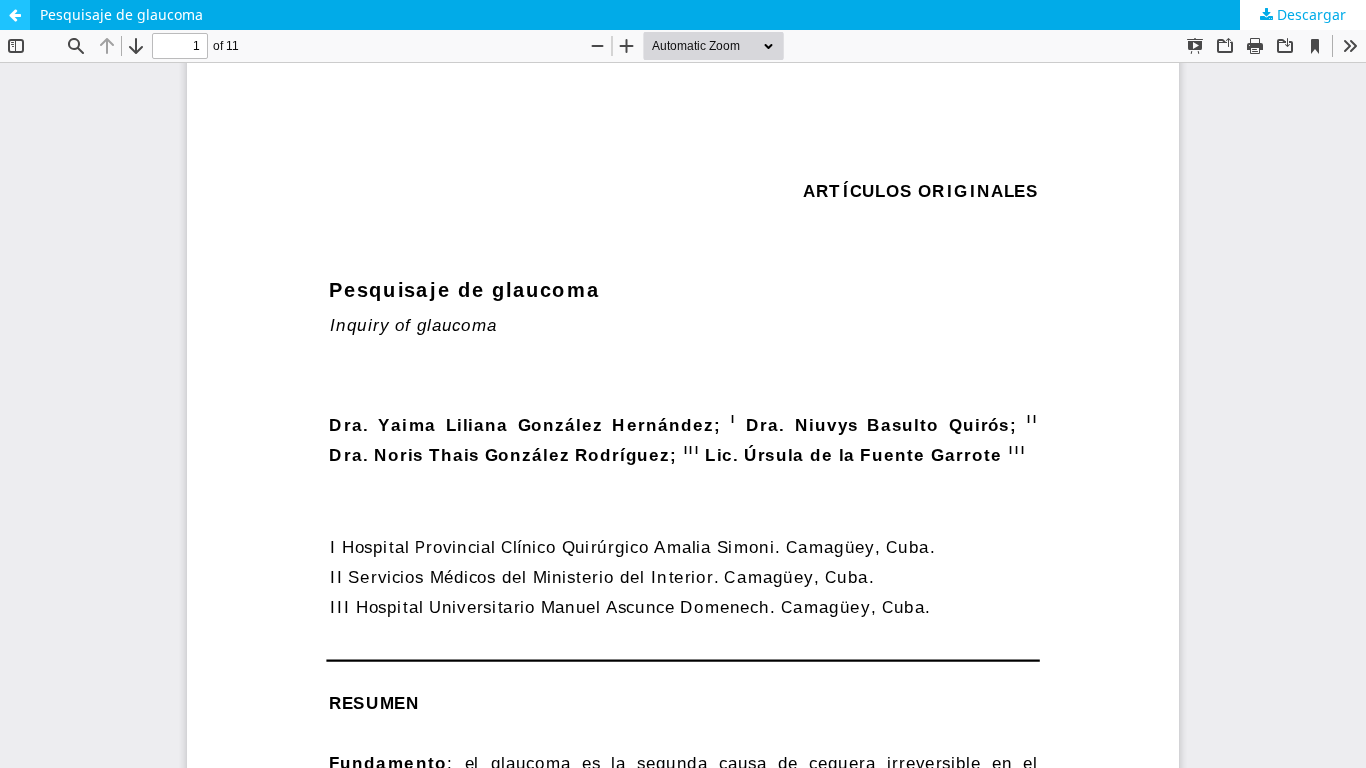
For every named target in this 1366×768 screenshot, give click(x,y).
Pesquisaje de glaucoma (121, 14)
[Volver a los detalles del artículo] (15, 15)
